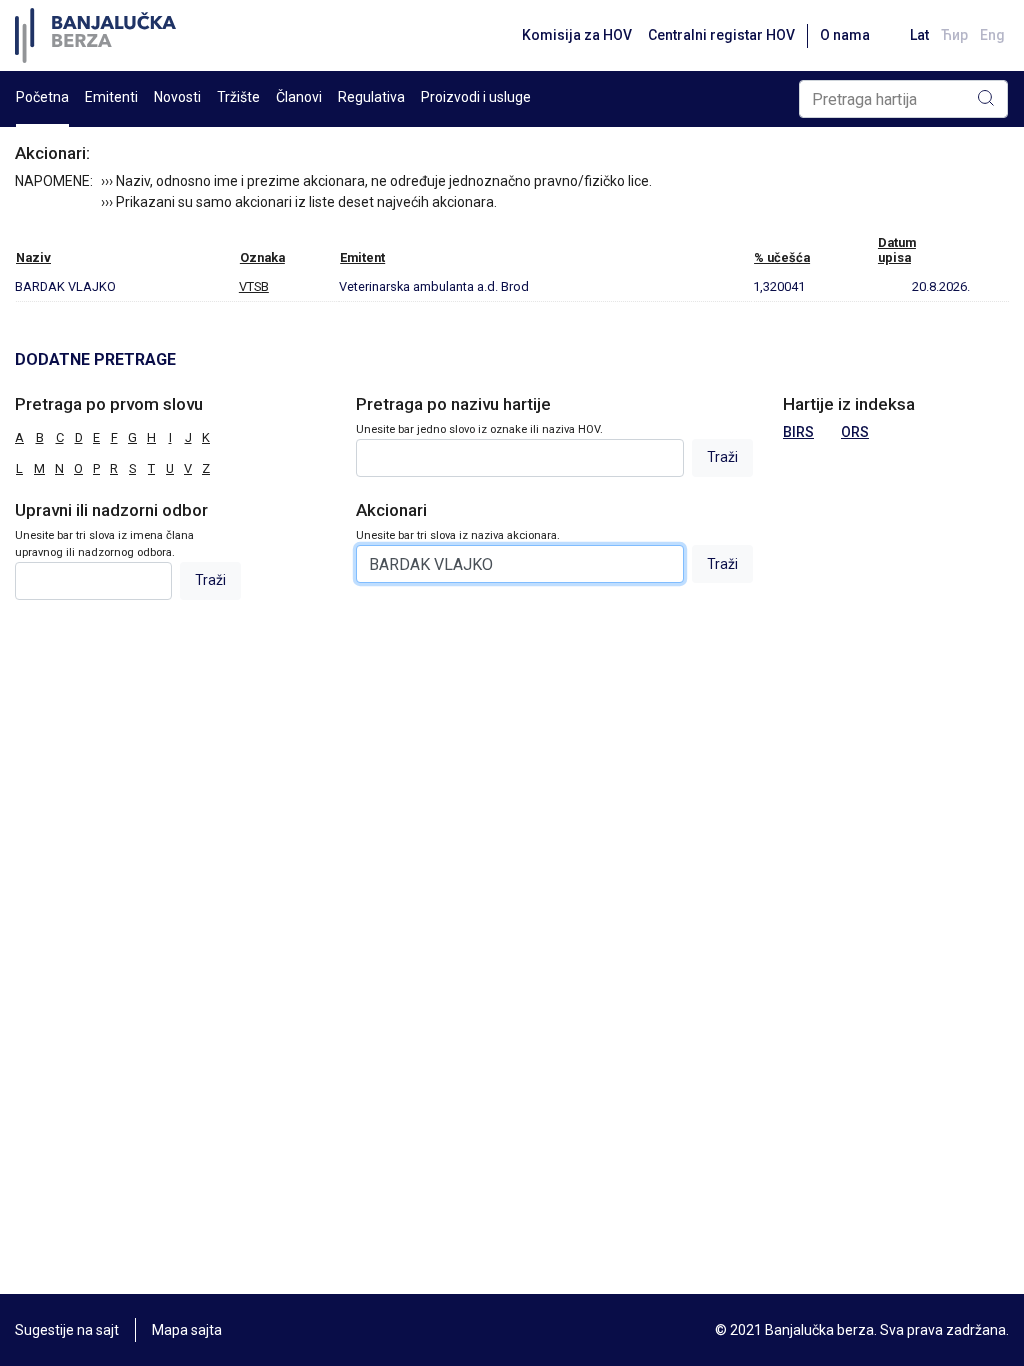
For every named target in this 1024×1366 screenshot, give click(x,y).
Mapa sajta (187, 1330)
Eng (992, 35)
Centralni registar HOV (721, 35)
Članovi (299, 97)
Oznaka (262, 257)
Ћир (954, 35)
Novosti (177, 97)
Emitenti (111, 97)
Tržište (238, 97)
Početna (42, 97)
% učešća (782, 257)
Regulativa (371, 97)
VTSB (254, 286)
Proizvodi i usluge (476, 97)
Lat (919, 35)
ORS (855, 432)
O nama (845, 35)
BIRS (798, 432)
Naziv (33, 257)
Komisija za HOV (577, 35)
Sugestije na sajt (67, 1330)
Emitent (362, 257)
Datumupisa (897, 250)
